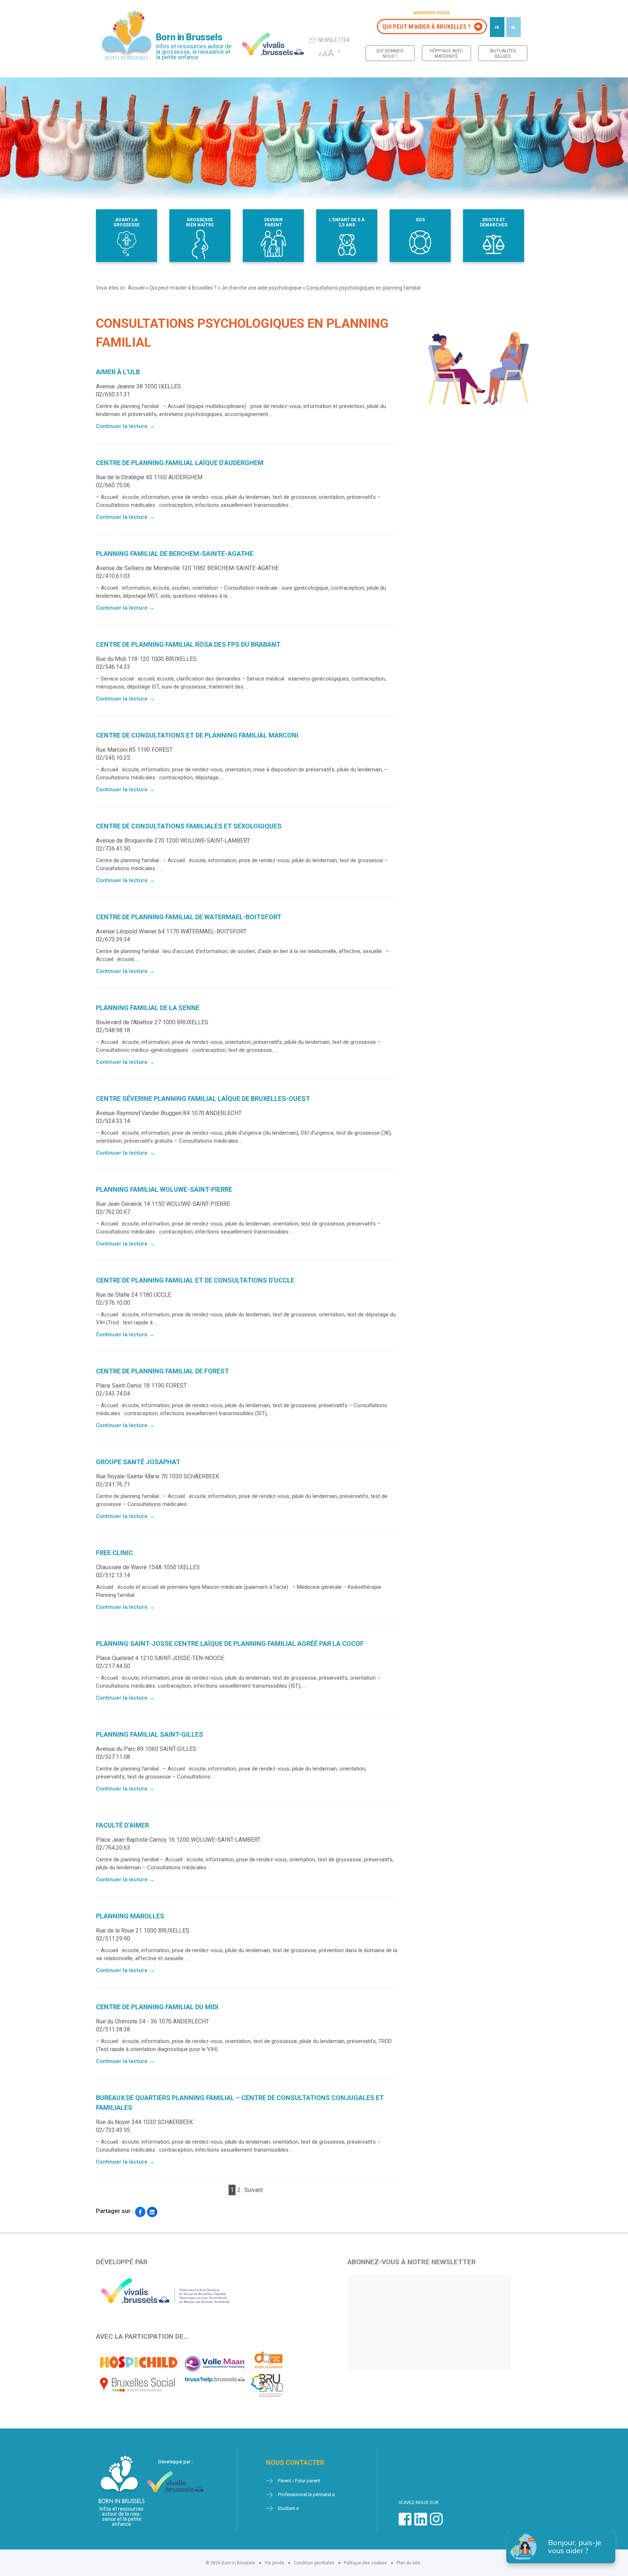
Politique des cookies (365, 2563)
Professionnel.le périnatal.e (306, 2494)
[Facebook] (140, 2212)
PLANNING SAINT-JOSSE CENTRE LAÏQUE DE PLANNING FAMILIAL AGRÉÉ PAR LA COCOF (230, 1644)
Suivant (253, 2190)
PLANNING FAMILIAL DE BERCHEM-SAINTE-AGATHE (175, 554)
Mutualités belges (503, 54)
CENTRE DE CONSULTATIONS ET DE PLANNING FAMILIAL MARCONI (197, 735)
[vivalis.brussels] (273, 44)
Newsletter (334, 40)
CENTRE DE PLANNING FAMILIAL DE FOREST (162, 1371)
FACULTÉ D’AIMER (122, 1825)
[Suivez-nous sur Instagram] (436, 2523)
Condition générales (314, 2563)
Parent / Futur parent (299, 2481)
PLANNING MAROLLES (130, 1916)
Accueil (136, 288)
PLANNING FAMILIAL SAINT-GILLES (150, 1734)
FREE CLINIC (114, 1553)
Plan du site (408, 2563)
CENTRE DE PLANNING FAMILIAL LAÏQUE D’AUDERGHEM (180, 463)
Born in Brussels (189, 37)
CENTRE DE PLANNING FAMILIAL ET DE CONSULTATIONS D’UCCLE (195, 1280)
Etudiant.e (288, 2508)
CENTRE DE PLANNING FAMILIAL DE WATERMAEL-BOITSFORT (189, 917)
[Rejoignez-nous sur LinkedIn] (421, 2523)
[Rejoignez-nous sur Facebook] (405, 2523)
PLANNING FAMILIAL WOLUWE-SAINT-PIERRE (164, 1189)
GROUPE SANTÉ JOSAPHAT (138, 1462)
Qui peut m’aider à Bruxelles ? (426, 27)
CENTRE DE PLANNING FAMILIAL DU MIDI (157, 2007)
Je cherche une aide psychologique (261, 288)
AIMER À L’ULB (118, 372)
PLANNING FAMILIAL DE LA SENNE (148, 1008)
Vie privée (274, 2563)
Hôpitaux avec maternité (446, 54)
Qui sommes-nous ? (390, 54)
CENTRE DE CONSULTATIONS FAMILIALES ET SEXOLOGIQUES (189, 826)
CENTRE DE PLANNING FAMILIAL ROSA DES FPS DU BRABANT (188, 644)
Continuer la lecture (125, 426)
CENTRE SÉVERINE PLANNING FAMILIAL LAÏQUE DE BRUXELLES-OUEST (203, 1099)
